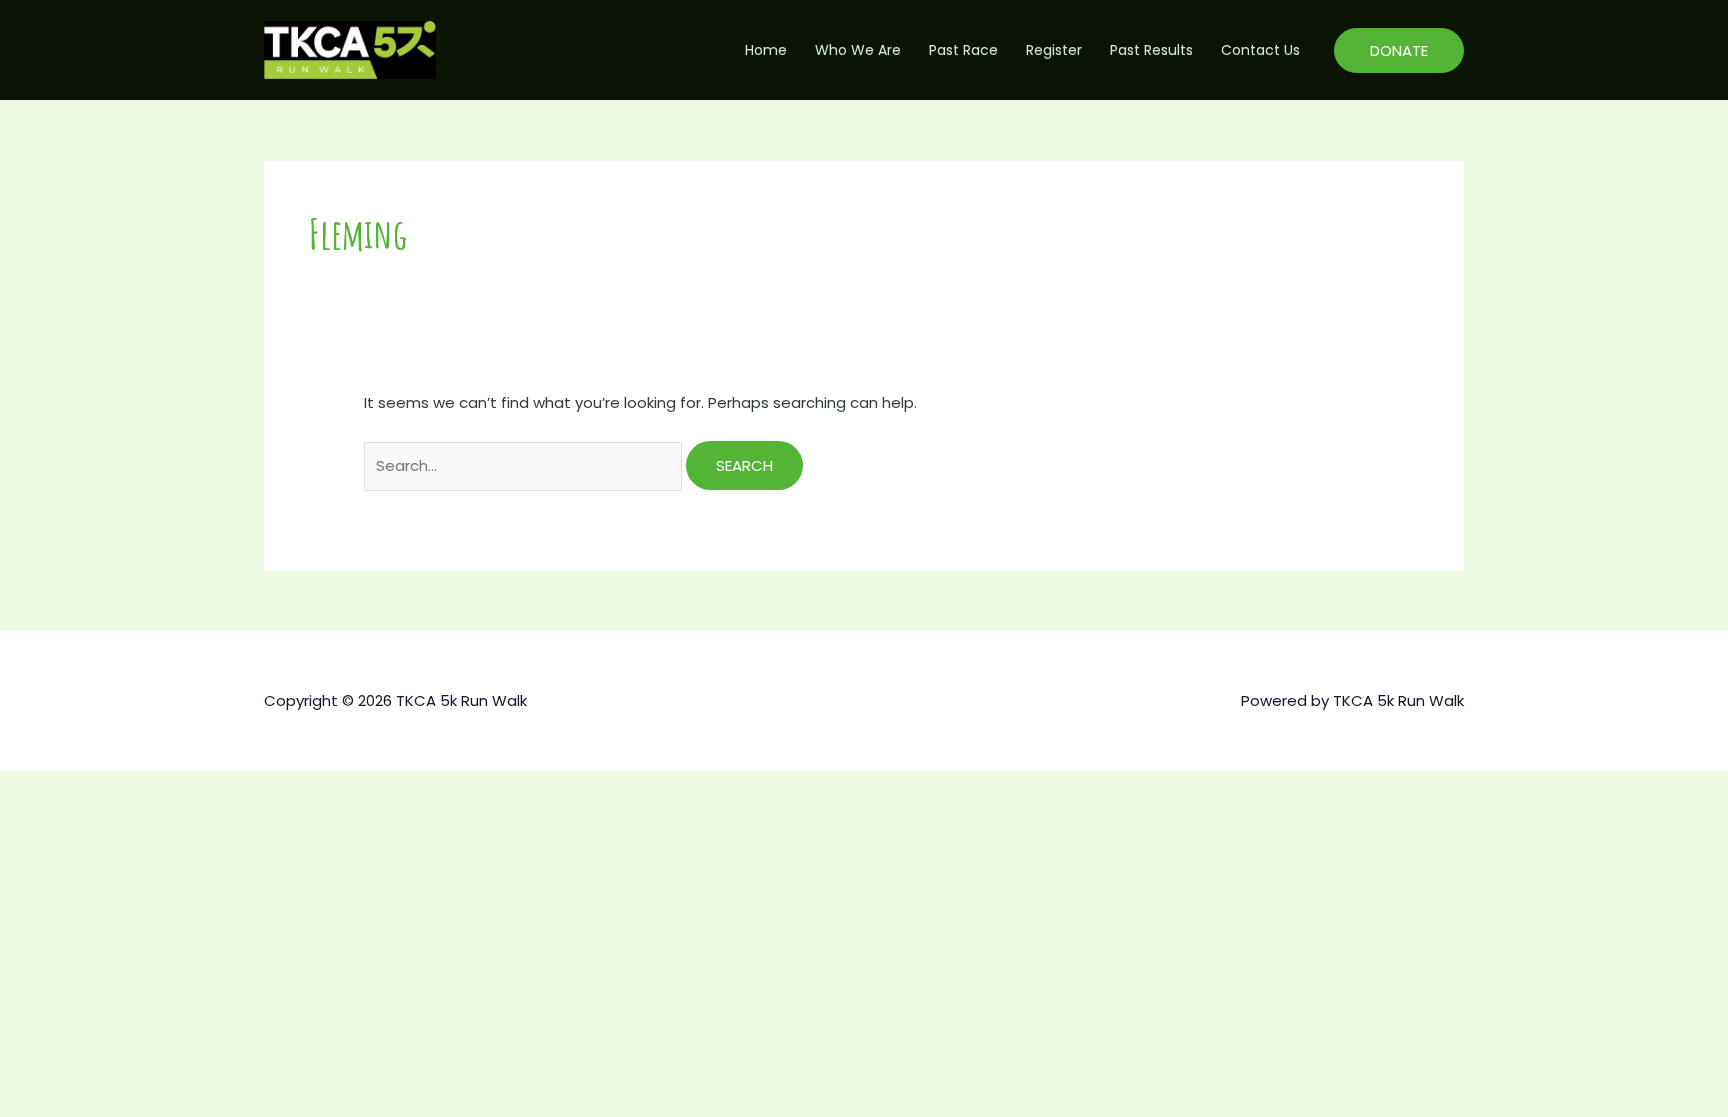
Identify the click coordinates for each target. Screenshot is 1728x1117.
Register (1054, 50)
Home (766, 50)
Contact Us (1260, 50)
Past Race (963, 50)
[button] (1399, 50)
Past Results (1151, 50)
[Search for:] (525, 465)
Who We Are (858, 50)
